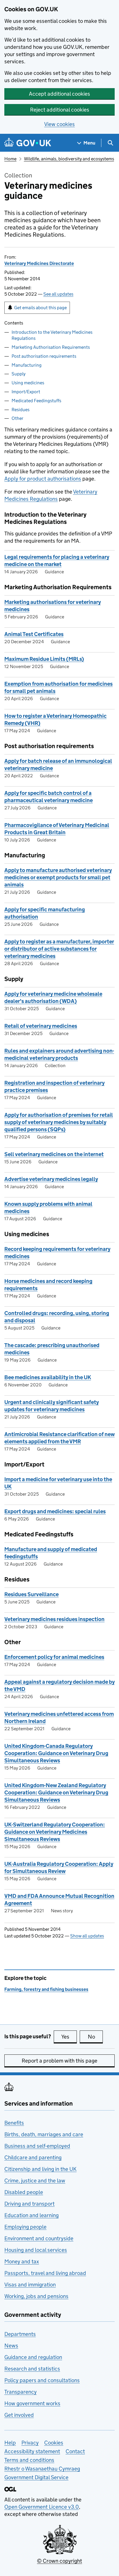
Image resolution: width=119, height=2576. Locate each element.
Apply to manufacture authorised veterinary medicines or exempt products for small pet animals (58, 877)
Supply (18, 374)
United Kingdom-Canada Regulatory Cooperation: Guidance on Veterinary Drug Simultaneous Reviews (56, 1753)
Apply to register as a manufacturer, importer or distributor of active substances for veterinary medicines (59, 949)
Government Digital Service (36, 2477)
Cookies (54, 2443)
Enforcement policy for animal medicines (54, 1657)
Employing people (25, 2227)
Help (10, 2443)
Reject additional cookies (60, 110)
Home (10, 159)
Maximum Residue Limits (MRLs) (44, 659)
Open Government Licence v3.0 (42, 2507)
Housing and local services (36, 2250)
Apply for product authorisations (43, 479)
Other (17, 418)
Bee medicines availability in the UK (48, 1377)
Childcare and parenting (33, 2157)
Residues (21, 410)
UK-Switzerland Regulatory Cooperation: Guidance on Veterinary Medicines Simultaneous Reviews (55, 1832)
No (95, 2037)
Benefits (14, 2123)
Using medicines (28, 383)
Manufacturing (27, 365)
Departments (20, 2334)
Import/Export (26, 392)
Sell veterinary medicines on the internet (54, 1154)
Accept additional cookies (59, 94)
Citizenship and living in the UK (40, 2169)
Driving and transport (29, 2204)
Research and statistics (32, 2369)
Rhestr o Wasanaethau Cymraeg (42, 2469)
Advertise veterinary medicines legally (51, 1179)
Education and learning (31, 2215)
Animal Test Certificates (34, 634)
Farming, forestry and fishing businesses (46, 1989)
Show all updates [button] (87, 1936)
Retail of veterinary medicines (41, 1026)
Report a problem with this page (59, 2061)
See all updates (58, 294)
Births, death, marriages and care (44, 2134)
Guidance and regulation (33, 2357)
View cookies (59, 124)
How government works (32, 2403)
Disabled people (24, 2192)
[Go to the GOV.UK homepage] (28, 143)
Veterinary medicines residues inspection (54, 1619)
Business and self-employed (37, 2146)
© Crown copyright (59, 2561)
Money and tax (22, 2261)
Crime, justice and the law (35, 2181)
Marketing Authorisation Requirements (51, 347)
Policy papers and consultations (42, 2380)
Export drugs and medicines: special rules (55, 1511)
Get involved (19, 2415)
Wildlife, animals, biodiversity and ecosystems (69, 159)
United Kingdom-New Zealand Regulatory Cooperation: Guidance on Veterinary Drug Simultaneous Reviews (56, 1793)
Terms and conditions (29, 2460)
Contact (75, 2451)
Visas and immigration (30, 2285)
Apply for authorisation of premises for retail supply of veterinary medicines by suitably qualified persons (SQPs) (59, 1122)
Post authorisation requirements (44, 356)
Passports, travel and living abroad (45, 2273)
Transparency (21, 2392)
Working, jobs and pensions (36, 2296)
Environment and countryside (39, 2238)
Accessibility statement (32, 2451)
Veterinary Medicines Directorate (39, 263)
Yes (69, 2037)
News (11, 2346)
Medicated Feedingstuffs (36, 401)
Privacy (30, 2443)
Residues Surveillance (31, 1594)
